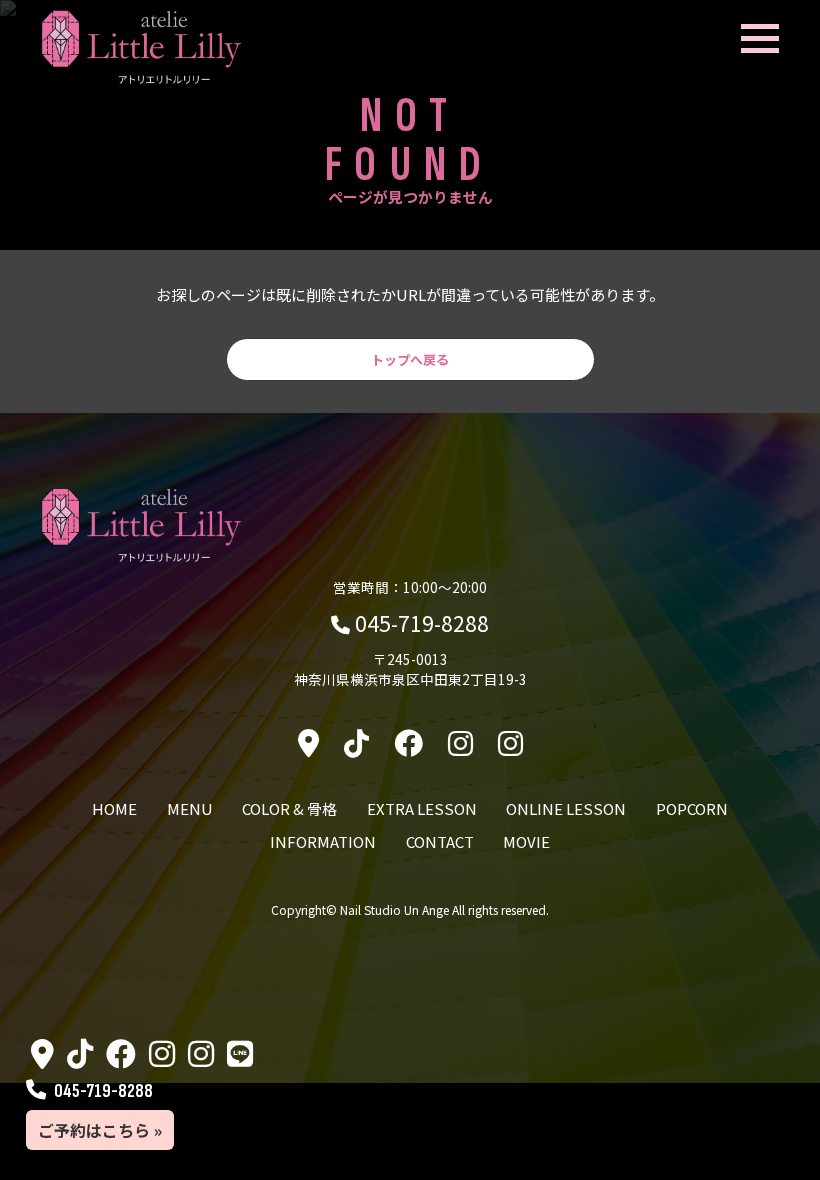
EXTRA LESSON (422, 808)
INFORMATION (323, 841)
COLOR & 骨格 (289, 808)
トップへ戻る (410, 359)
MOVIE (526, 841)
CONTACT (440, 841)
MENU (190, 808)
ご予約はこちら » (100, 1130)
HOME (114, 808)
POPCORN (692, 808)
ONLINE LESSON (566, 808)
